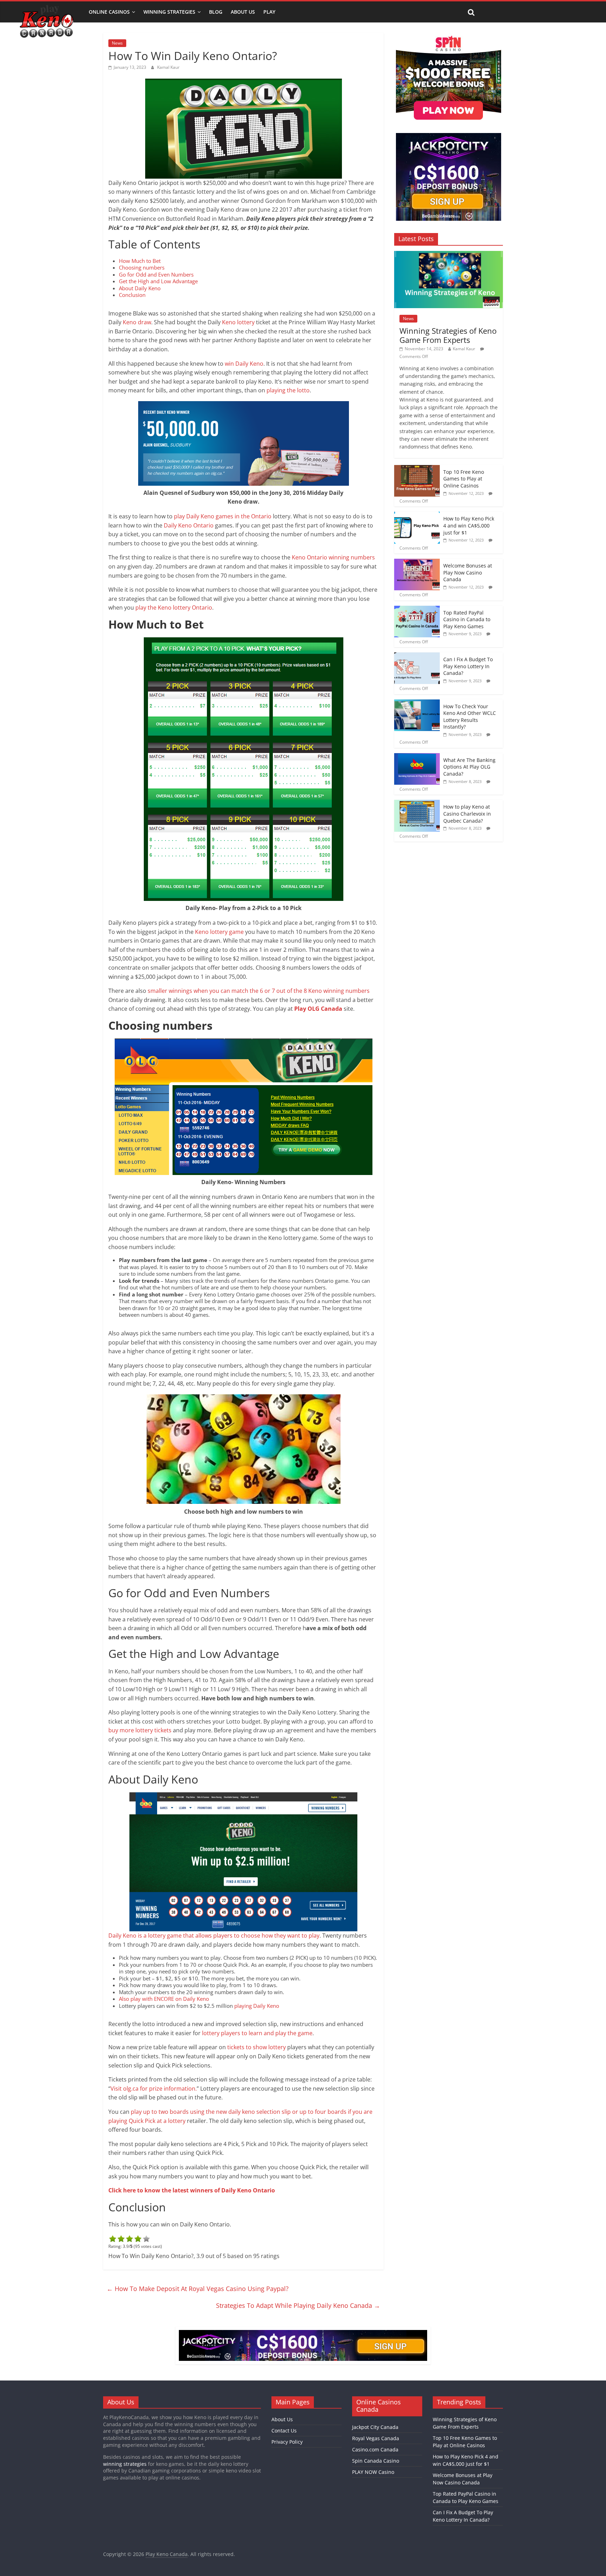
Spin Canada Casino (376, 2461)
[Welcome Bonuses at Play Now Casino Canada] (417, 562)
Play (269, 12)
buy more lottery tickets (140, 1730)
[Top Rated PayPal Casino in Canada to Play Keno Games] (417, 609)
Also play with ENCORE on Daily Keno (164, 1999)
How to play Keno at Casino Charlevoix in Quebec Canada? (467, 814)
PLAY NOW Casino (373, 2472)
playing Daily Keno (257, 2006)
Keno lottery (238, 322)
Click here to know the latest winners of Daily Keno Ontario (192, 2190)
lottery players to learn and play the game (257, 2033)
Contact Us (284, 2431)
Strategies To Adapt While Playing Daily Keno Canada (298, 2305)
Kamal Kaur (168, 67)
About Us (243, 12)
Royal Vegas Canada (376, 2438)
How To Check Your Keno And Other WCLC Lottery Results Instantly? (470, 717)
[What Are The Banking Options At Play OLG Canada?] (417, 757)
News (117, 43)
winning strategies (125, 2464)
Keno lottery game (219, 932)
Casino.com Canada (375, 2449)
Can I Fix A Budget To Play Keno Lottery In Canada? (468, 666)
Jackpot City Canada (375, 2427)
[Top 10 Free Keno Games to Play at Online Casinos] (417, 469)
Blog (216, 12)
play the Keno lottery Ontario (174, 608)
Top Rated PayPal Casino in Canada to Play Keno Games (467, 619)
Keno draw (137, 322)
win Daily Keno (244, 364)
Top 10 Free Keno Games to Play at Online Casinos (464, 479)
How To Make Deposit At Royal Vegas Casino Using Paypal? (198, 2289)
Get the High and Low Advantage (158, 281)
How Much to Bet (140, 261)
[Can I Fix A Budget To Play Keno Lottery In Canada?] (417, 656)
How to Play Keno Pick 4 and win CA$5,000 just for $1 (469, 525)
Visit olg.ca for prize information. (154, 2089)
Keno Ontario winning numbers (333, 557)
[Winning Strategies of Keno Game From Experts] (449, 255)
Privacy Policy (287, 2442)
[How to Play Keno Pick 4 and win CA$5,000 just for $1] (417, 515)
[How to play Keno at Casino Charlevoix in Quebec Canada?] (417, 804)
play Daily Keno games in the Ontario (223, 516)
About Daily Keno (140, 288)
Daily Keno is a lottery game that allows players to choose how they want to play (214, 1936)
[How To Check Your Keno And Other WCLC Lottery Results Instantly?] (417, 703)
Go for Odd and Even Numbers (156, 274)
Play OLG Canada (318, 1009)
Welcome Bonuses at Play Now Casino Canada (468, 572)
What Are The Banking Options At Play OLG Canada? (469, 767)
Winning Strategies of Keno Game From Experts (448, 335)
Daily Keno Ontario (189, 525)
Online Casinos (109, 12)
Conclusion (132, 295)
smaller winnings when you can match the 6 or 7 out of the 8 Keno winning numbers (259, 991)
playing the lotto (288, 390)
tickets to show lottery (257, 2047)
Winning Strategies (169, 12)
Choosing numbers (142, 267)
